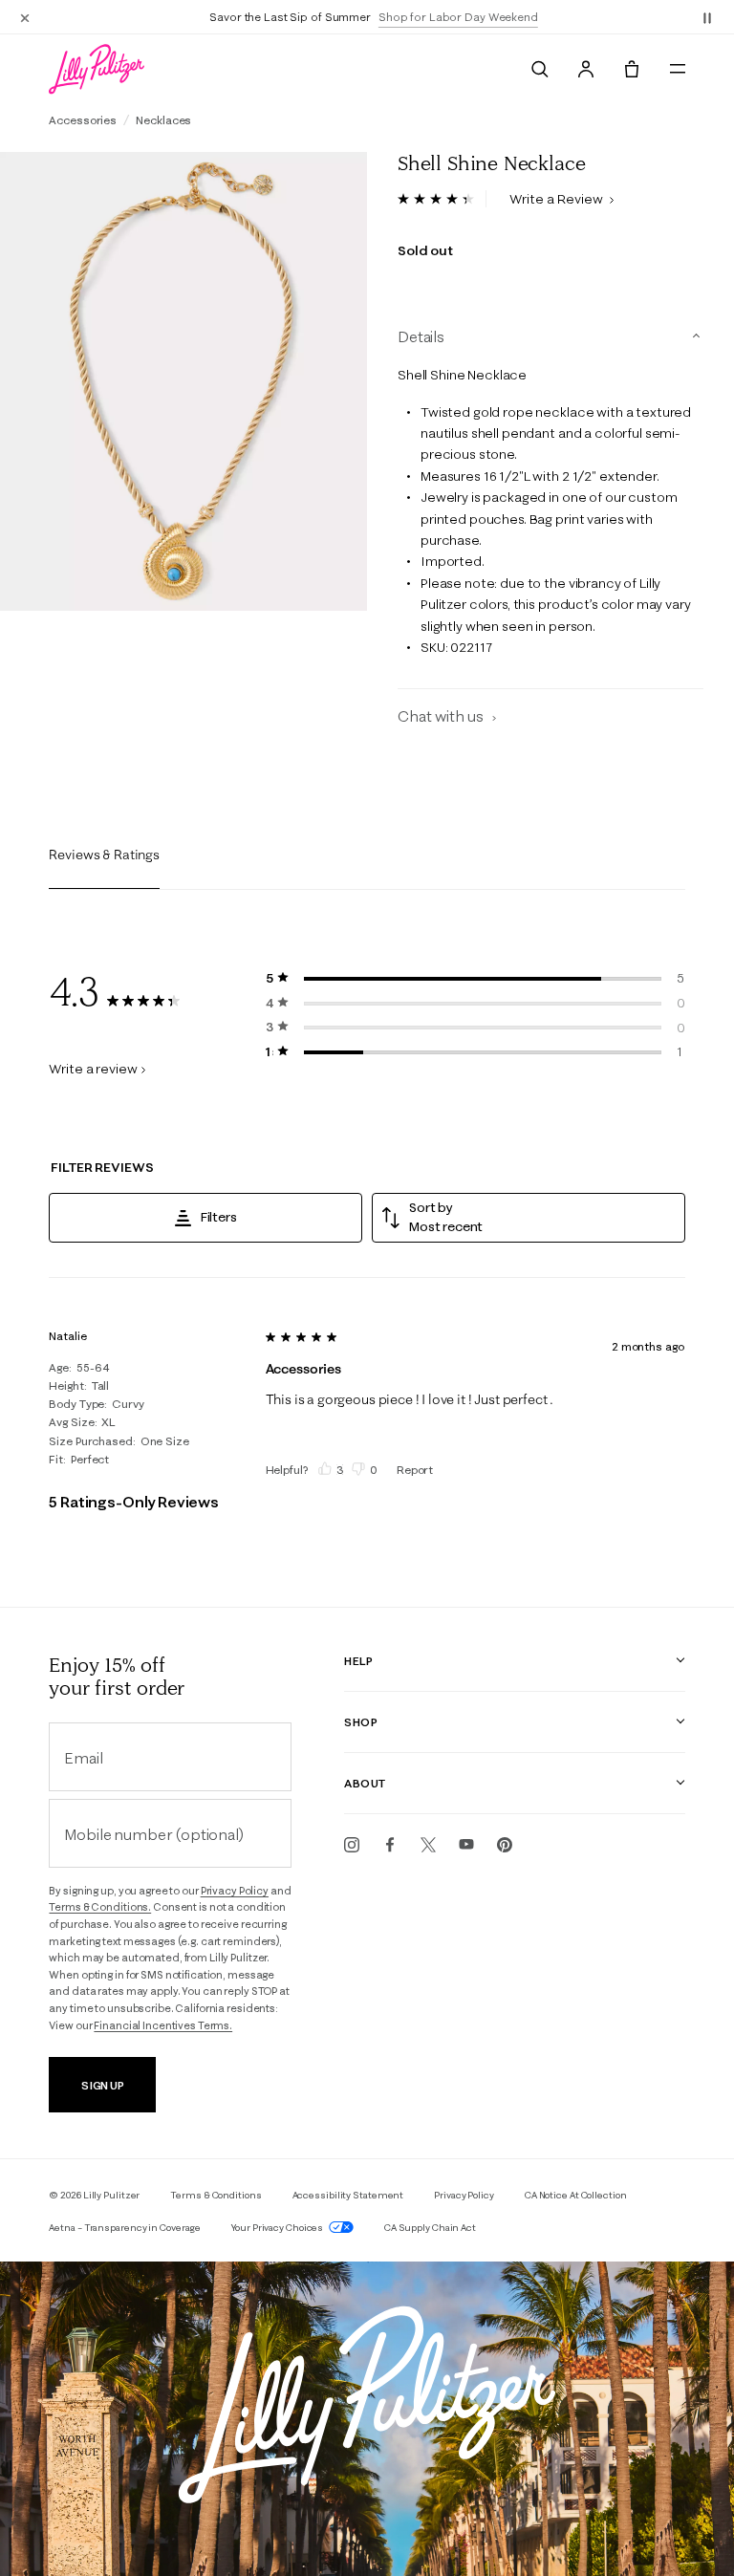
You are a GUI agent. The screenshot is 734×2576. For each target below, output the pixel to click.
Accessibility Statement (348, 2195)
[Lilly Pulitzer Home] (97, 69)
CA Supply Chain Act (430, 2228)
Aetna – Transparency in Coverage (125, 2228)
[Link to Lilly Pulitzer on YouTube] (466, 1845)
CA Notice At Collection (576, 2195)
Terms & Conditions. (100, 1907)
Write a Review (558, 199)
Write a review (93, 1069)
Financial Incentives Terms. (163, 2025)
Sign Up (103, 2085)
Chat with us (442, 716)
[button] (707, 17)
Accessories (83, 120)
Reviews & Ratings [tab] (104, 855)
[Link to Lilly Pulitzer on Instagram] (352, 1845)
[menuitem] (540, 69)
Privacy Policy (235, 1891)
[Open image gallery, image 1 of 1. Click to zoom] (183, 381)
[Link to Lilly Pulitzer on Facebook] (390, 1845)
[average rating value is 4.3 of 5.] (442, 199)
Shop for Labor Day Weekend (450, 17)
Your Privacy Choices (278, 2228)
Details (421, 336)
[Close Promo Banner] (25, 17)
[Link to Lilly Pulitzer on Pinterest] (505, 1845)
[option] (183, 381)
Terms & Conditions (216, 2195)
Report (415, 1470)
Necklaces (163, 120)
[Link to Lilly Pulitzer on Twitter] (428, 1845)
